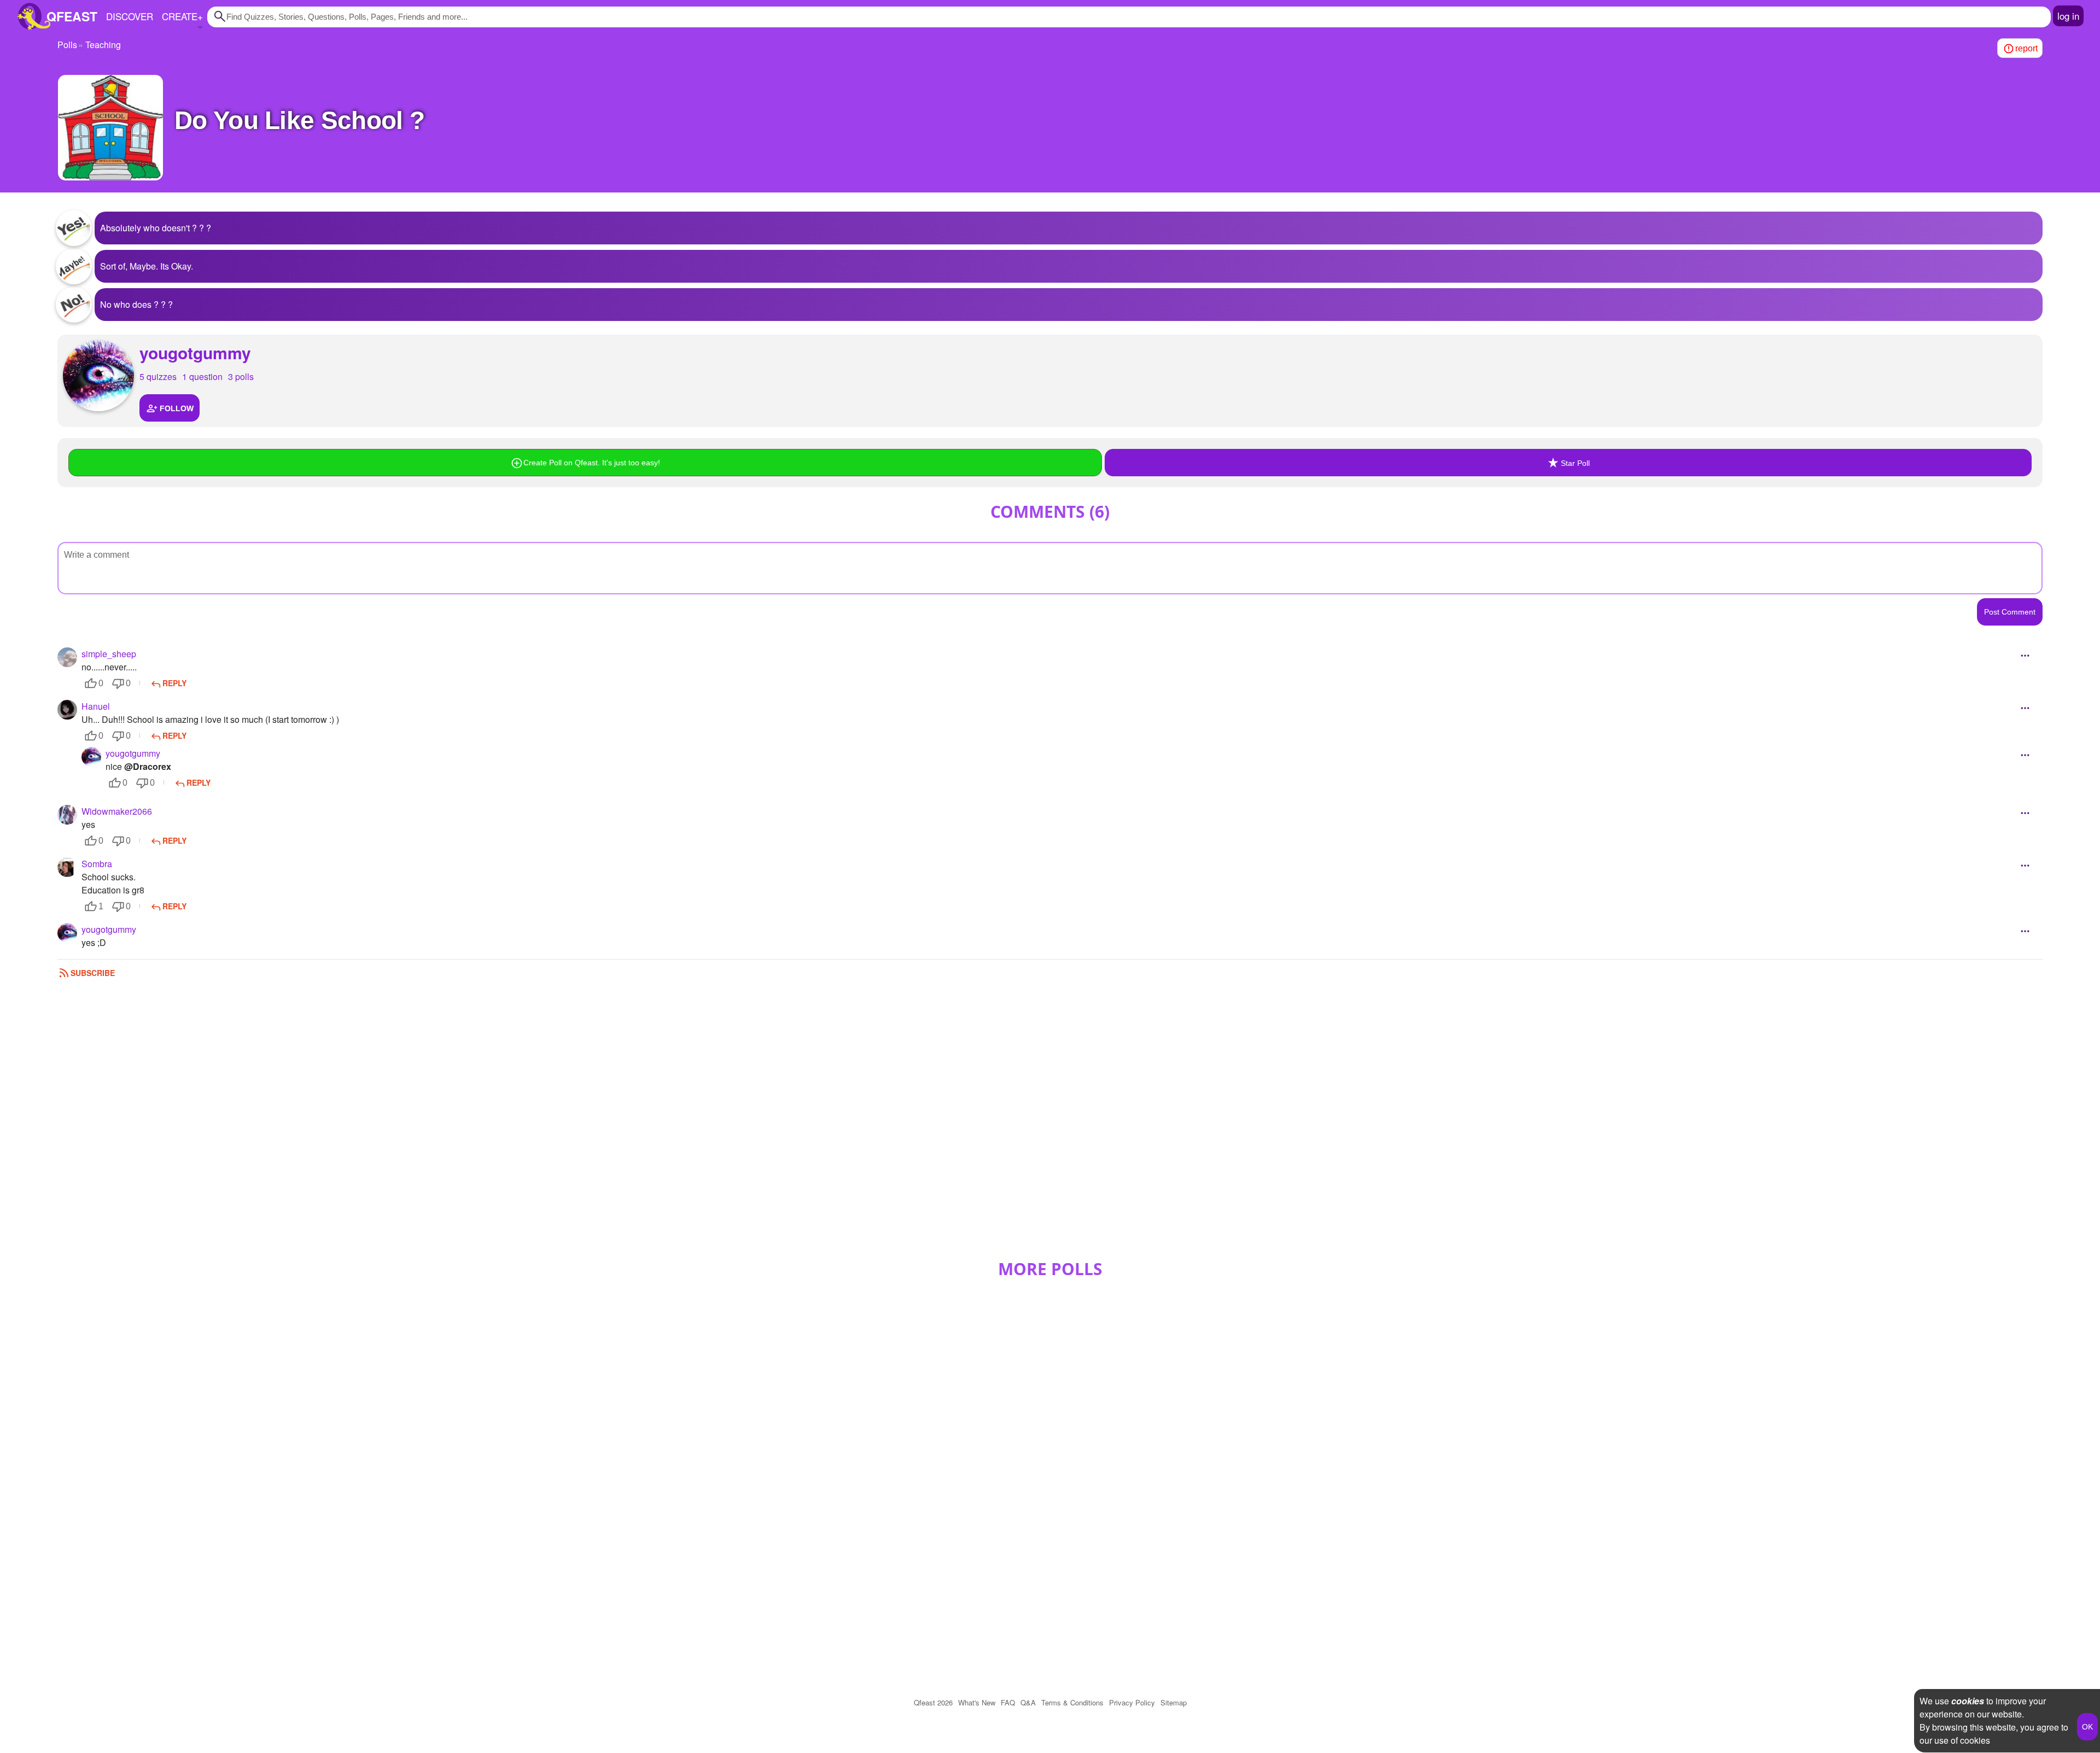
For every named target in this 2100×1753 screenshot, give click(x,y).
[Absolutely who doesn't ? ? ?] (74, 228)
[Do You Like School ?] (110, 128)
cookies (1968, 1701)
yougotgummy (195, 352)
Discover (130, 16)
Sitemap (1174, 1702)
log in (2068, 16)
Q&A (1028, 1702)
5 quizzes (158, 376)
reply (174, 683)
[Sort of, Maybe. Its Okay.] (74, 266)
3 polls (241, 376)
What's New (977, 1702)
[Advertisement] (1050, 1124)
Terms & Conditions (1072, 1702)
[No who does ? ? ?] (74, 305)
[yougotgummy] (98, 376)
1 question (202, 376)
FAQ (1008, 1702)
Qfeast (933, 1702)
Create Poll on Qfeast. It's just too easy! (592, 463)
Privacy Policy (1132, 1702)
